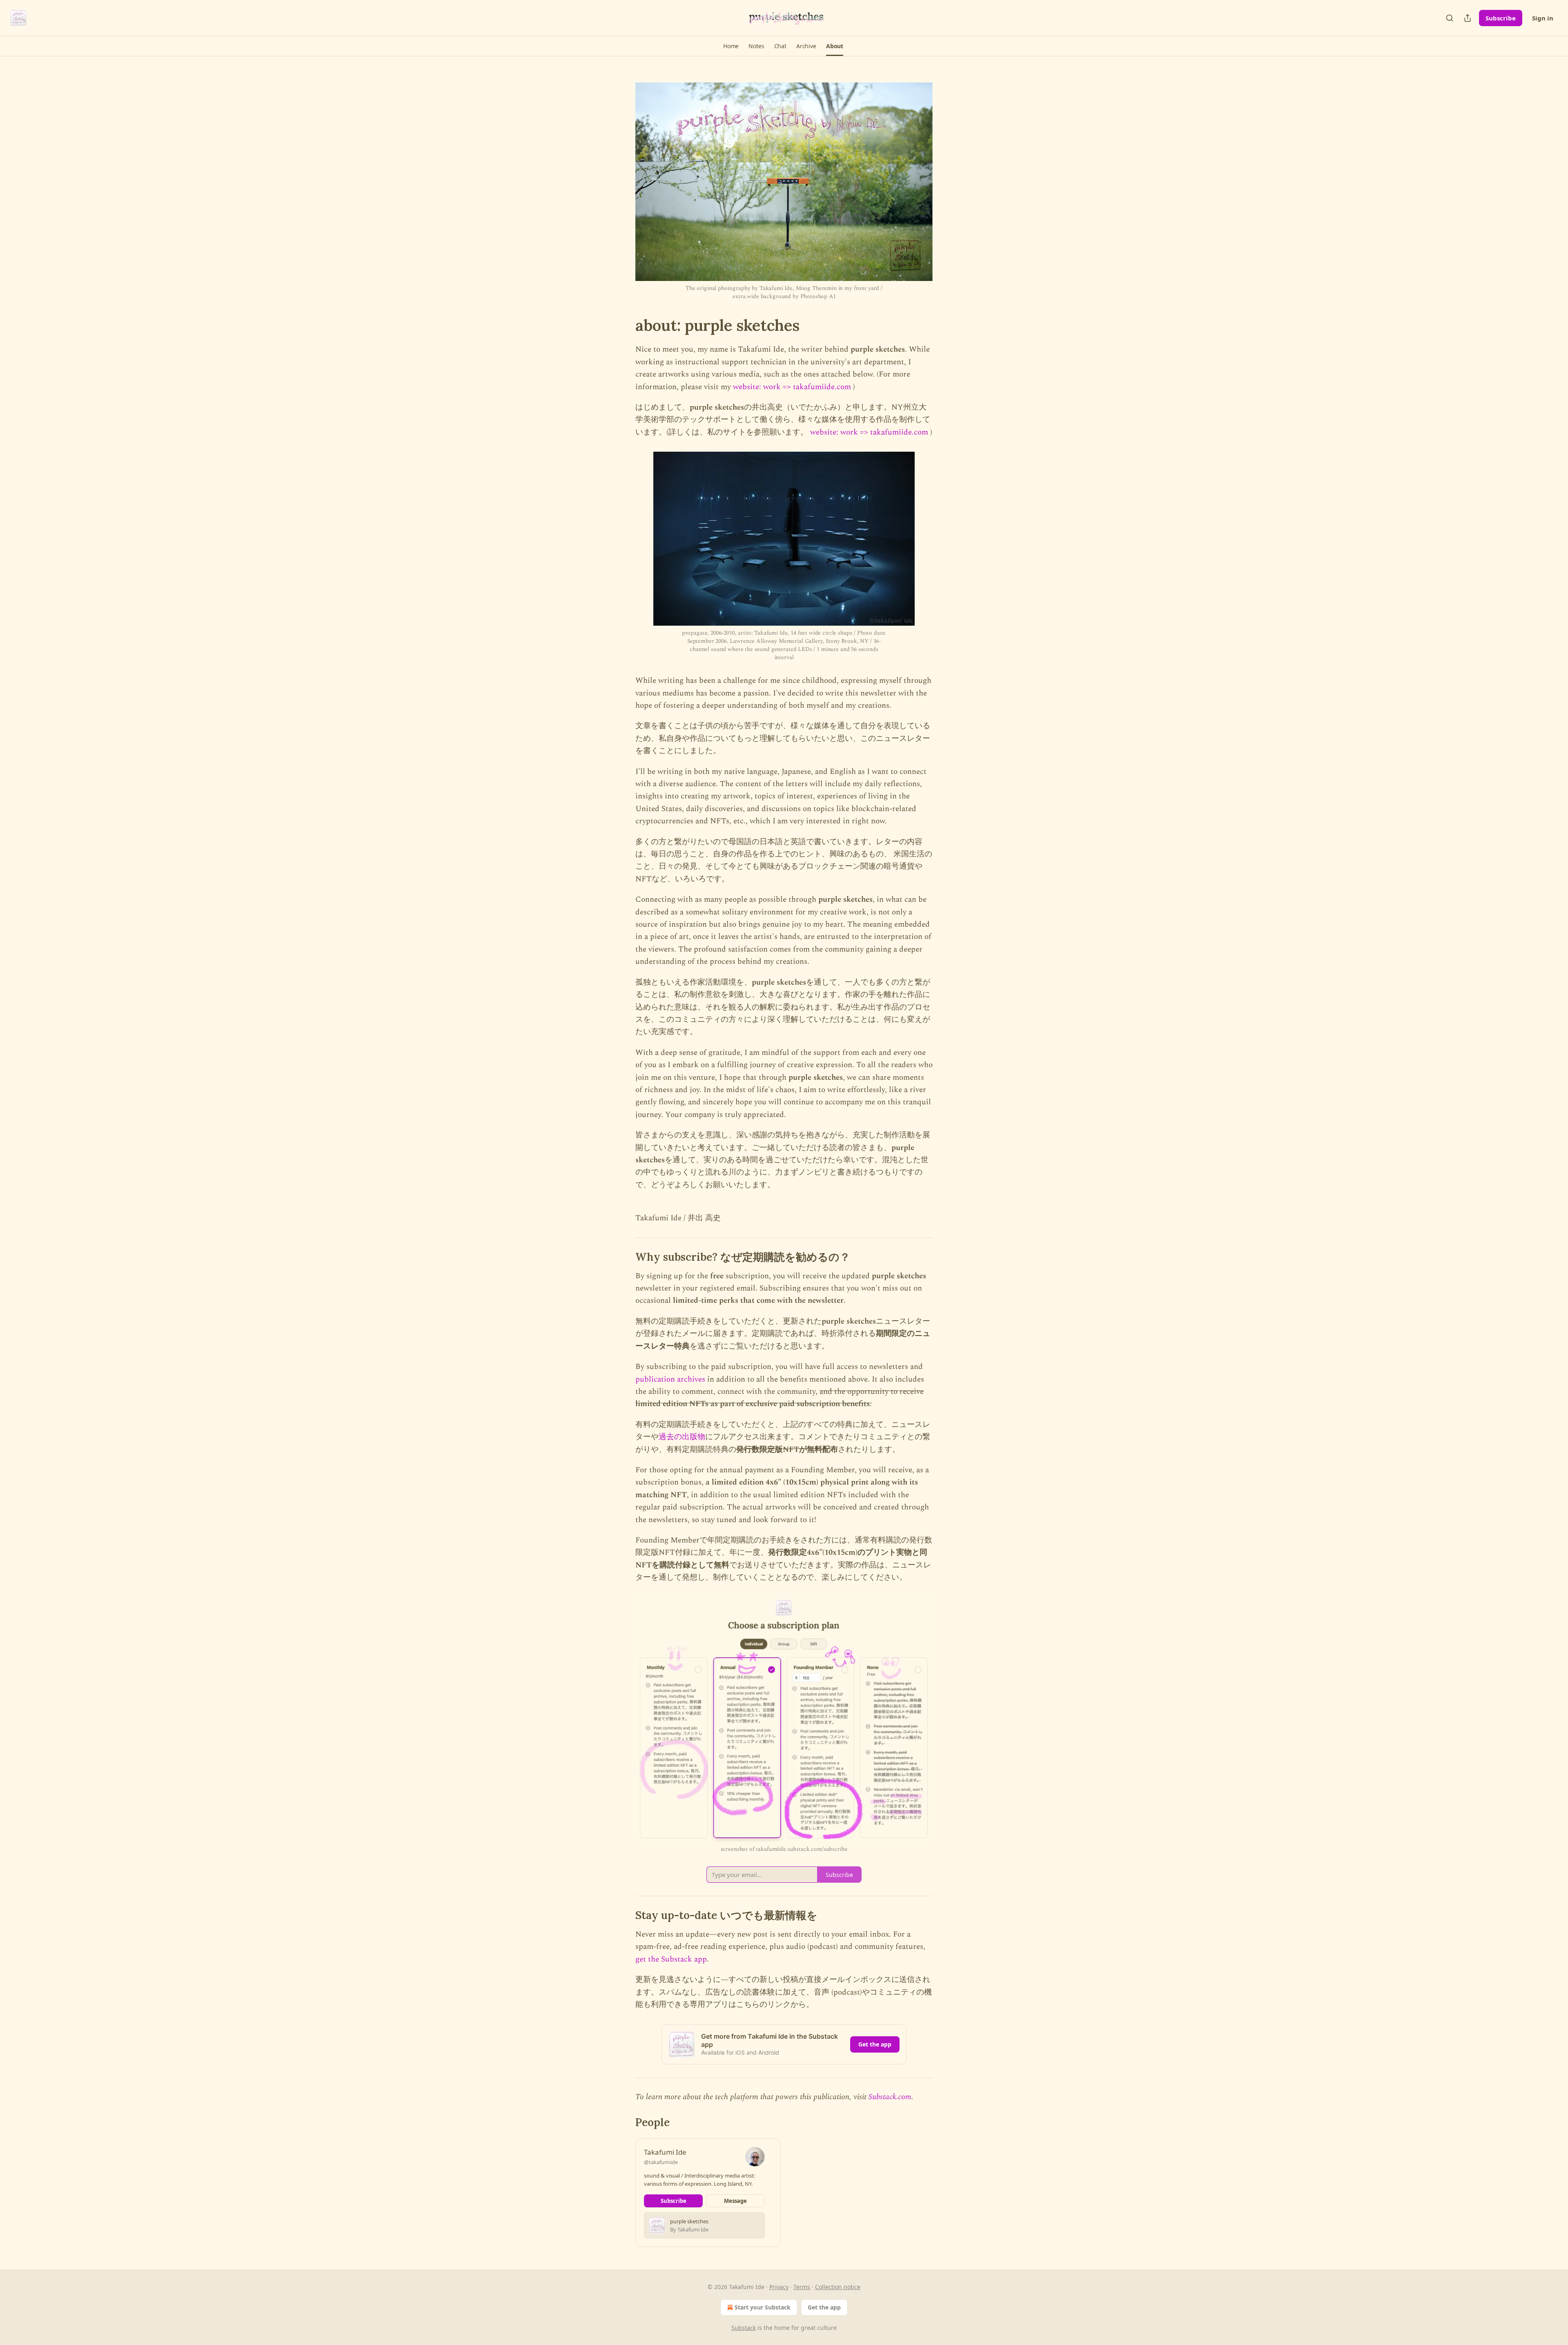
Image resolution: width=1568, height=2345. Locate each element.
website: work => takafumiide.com (792, 387)
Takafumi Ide (665, 2152)
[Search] (1450, 18)
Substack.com (890, 2097)
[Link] (624, 325)
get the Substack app (671, 1959)
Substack (744, 2328)
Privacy (779, 2287)
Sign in (1543, 18)
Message (735, 2201)
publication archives (670, 1379)
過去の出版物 (682, 1437)
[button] (731, 46)
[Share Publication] (1468, 18)
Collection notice (838, 2287)
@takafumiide (661, 2162)
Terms (802, 2287)
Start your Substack (763, 2307)
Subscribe (1501, 18)
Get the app (875, 2044)
